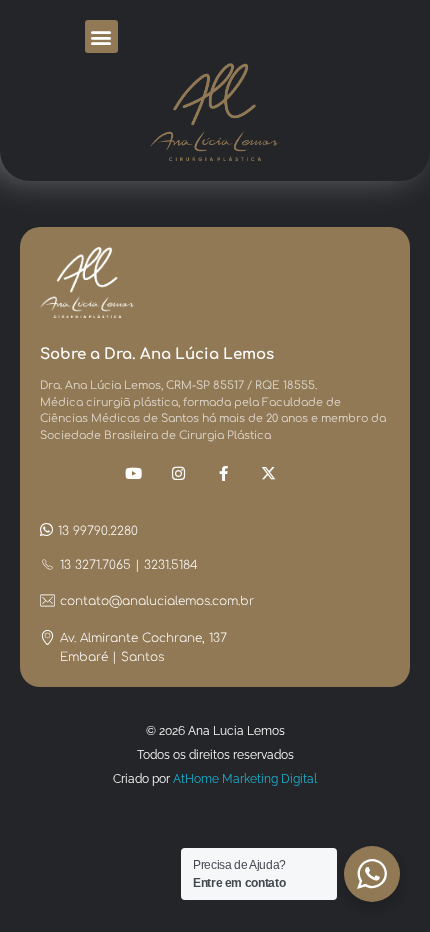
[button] (101, 36)
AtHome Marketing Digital (245, 779)
